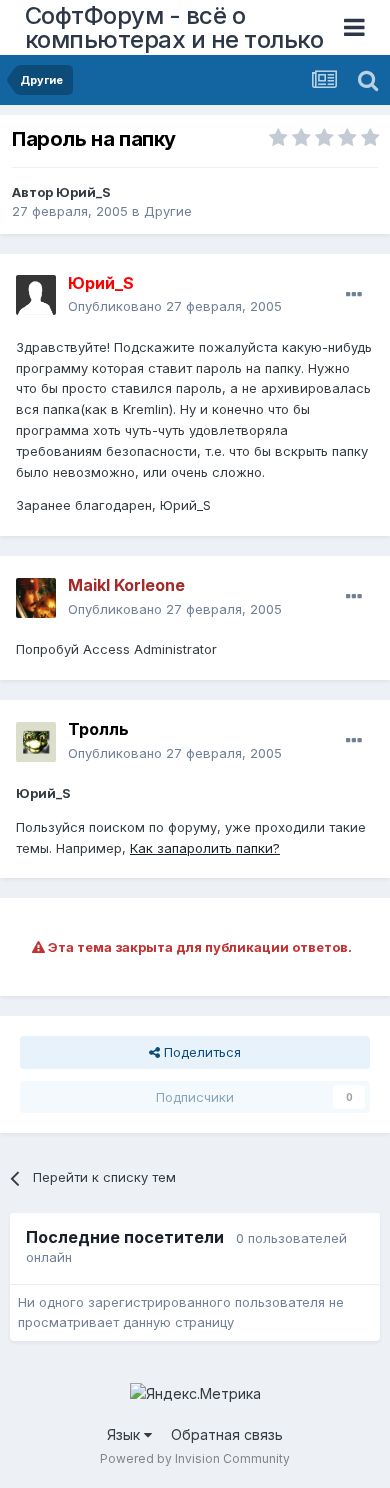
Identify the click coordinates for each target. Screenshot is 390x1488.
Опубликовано (175, 306)
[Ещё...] (354, 295)
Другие (168, 211)
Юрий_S (83, 192)
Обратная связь (227, 1434)
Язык (125, 1434)
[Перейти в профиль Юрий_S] (36, 295)
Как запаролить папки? (205, 848)
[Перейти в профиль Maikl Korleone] (36, 598)
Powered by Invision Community (195, 1458)
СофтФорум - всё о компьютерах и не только (174, 27)
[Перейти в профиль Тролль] (36, 742)
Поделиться (200, 1052)
